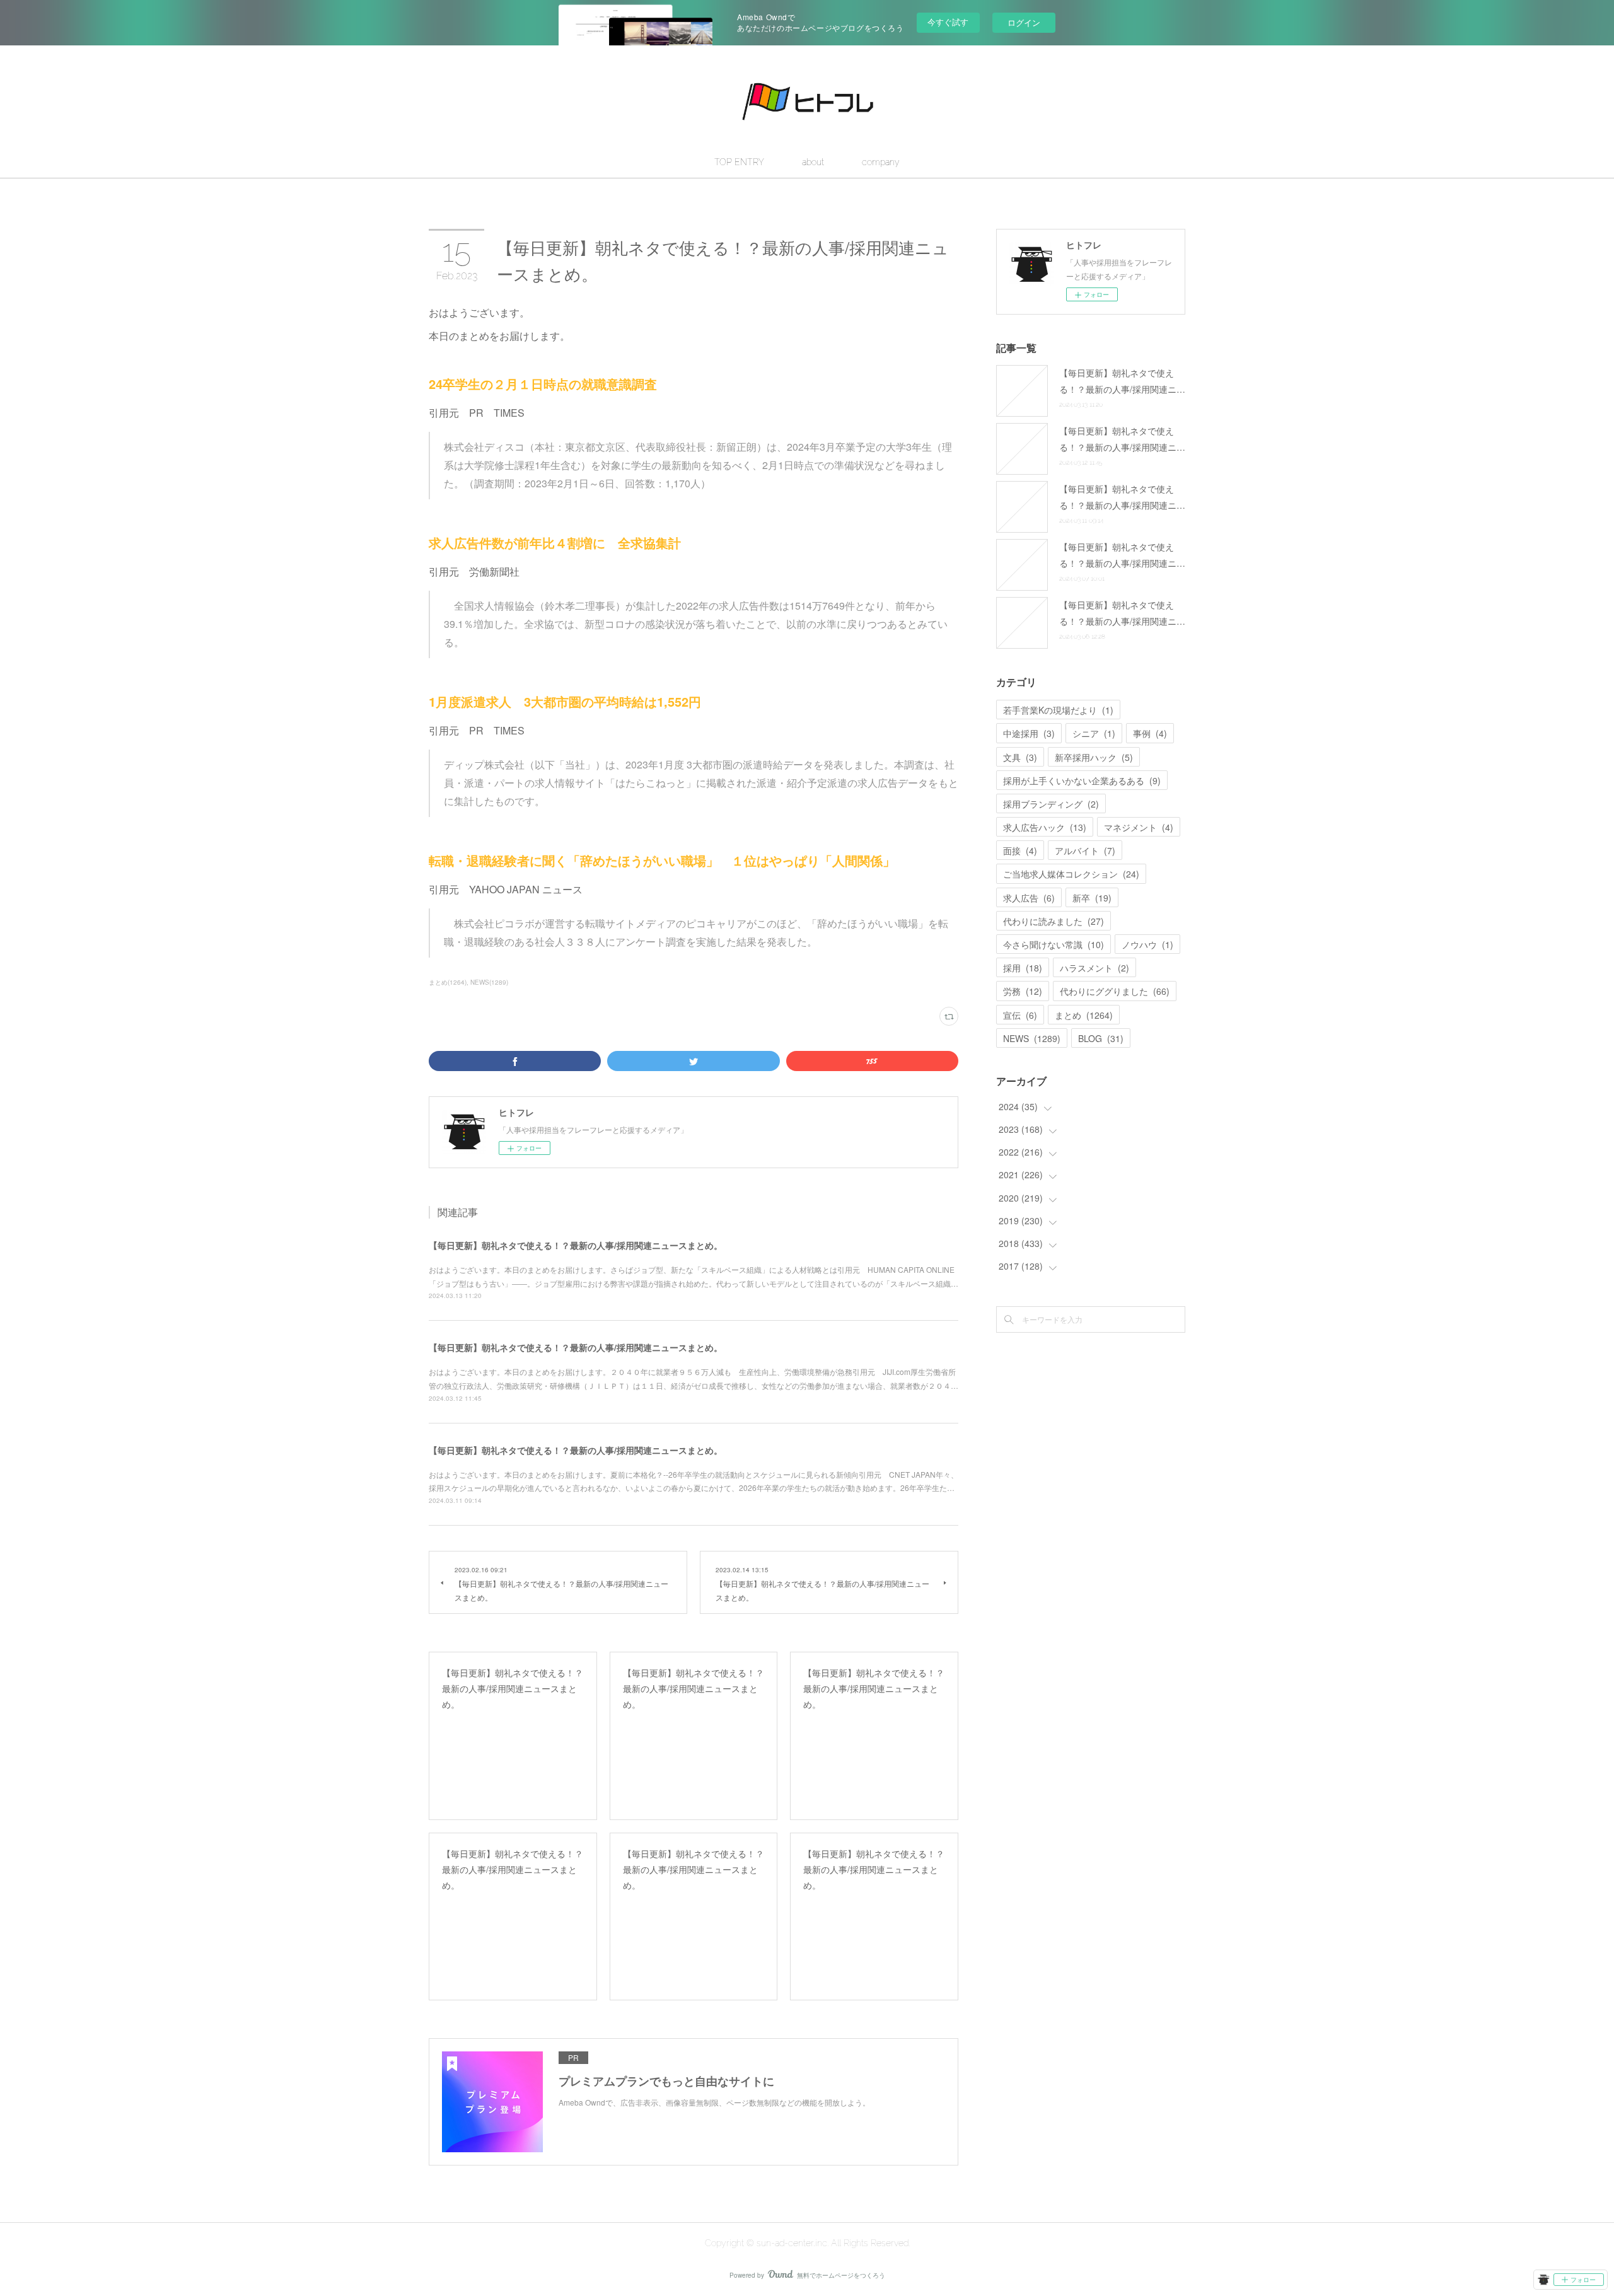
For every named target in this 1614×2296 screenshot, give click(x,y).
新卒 (1092, 898)
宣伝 (1020, 1015)
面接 (1020, 850)
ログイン (1024, 22)
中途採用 (1029, 733)
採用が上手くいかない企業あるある (1082, 780)
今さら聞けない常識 (1054, 944)
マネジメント (1139, 827)
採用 (1023, 968)
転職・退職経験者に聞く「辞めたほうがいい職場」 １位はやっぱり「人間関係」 (662, 860)
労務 (1023, 991)
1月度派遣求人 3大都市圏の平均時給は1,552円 (565, 701)
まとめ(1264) (448, 982)
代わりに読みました (1054, 921)
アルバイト (1085, 850)
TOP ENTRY (739, 162)
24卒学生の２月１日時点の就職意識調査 (543, 384)
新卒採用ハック (1094, 757)
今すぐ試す (948, 22)
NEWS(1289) (489, 982)
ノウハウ (1147, 944)
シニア (1094, 733)
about (813, 162)
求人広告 (1029, 898)
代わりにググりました (1115, 991)
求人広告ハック (1045, 827)
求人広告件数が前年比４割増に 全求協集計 (555, 542)
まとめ (1084, 1015)
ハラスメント (1094, 968)
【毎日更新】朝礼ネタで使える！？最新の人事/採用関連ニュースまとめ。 (576, 1245)
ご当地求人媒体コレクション (1071, 874)
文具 (1020, 757)
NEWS (1032, 1038)
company (881, 162)
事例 (1150, 733)
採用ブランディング (1051, 804)
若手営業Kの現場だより (1058, 710)
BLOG (1101, 1038)
